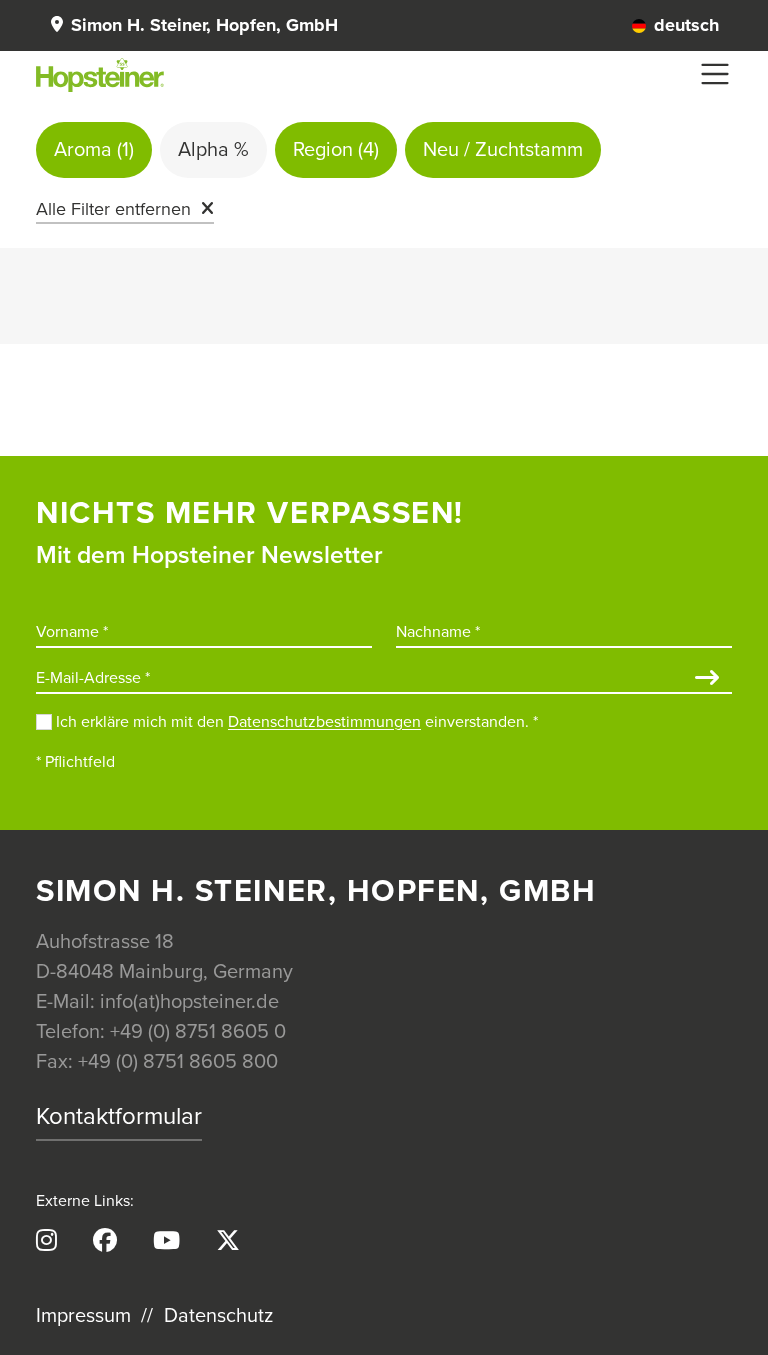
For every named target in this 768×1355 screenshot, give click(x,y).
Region (336, 150)
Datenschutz (218, 1316)
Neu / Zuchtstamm (503, 150)
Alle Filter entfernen (113, 209)
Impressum (83, 1316)
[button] (193, 25)
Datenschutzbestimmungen (324, 722)
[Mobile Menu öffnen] (715, 74)
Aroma (94, 150)
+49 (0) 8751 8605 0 (198, 1032)
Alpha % (213, 150)
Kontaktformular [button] (119, 1116)
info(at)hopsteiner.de (189, 1002)
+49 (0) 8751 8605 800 (178, 1062)
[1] (707, 679)
